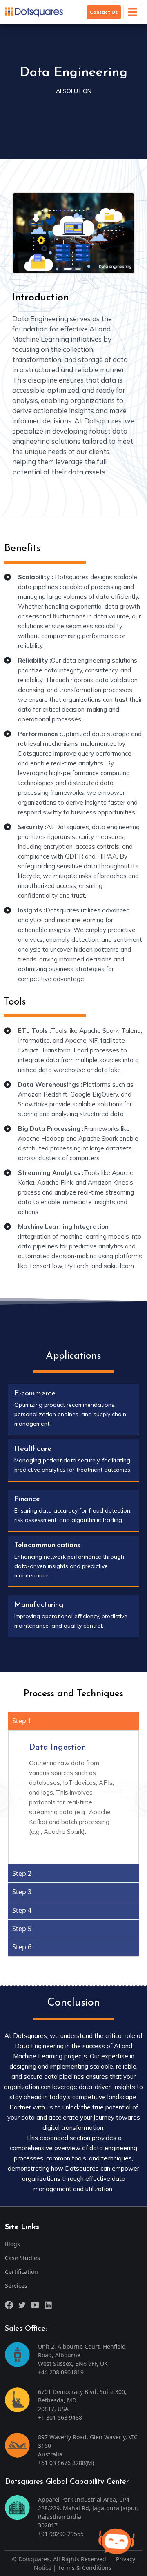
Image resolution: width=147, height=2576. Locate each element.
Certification (21, 2272)
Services (16, 2286)
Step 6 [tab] (22, 1947)
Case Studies (22, 2258)
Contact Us (104, 12)
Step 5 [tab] (22, 1929)
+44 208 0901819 (61, 2372)
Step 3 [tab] (22, 1892)
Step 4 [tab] (22, 1910)
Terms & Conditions (85, 2568)
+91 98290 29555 (61, 2534)
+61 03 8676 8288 (62, 2463)
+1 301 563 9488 (60, 2417)
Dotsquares (34, 2559)
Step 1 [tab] (22, 1721)
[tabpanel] (73, 1797)
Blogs (12, 2244)
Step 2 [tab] (22, 1873)
